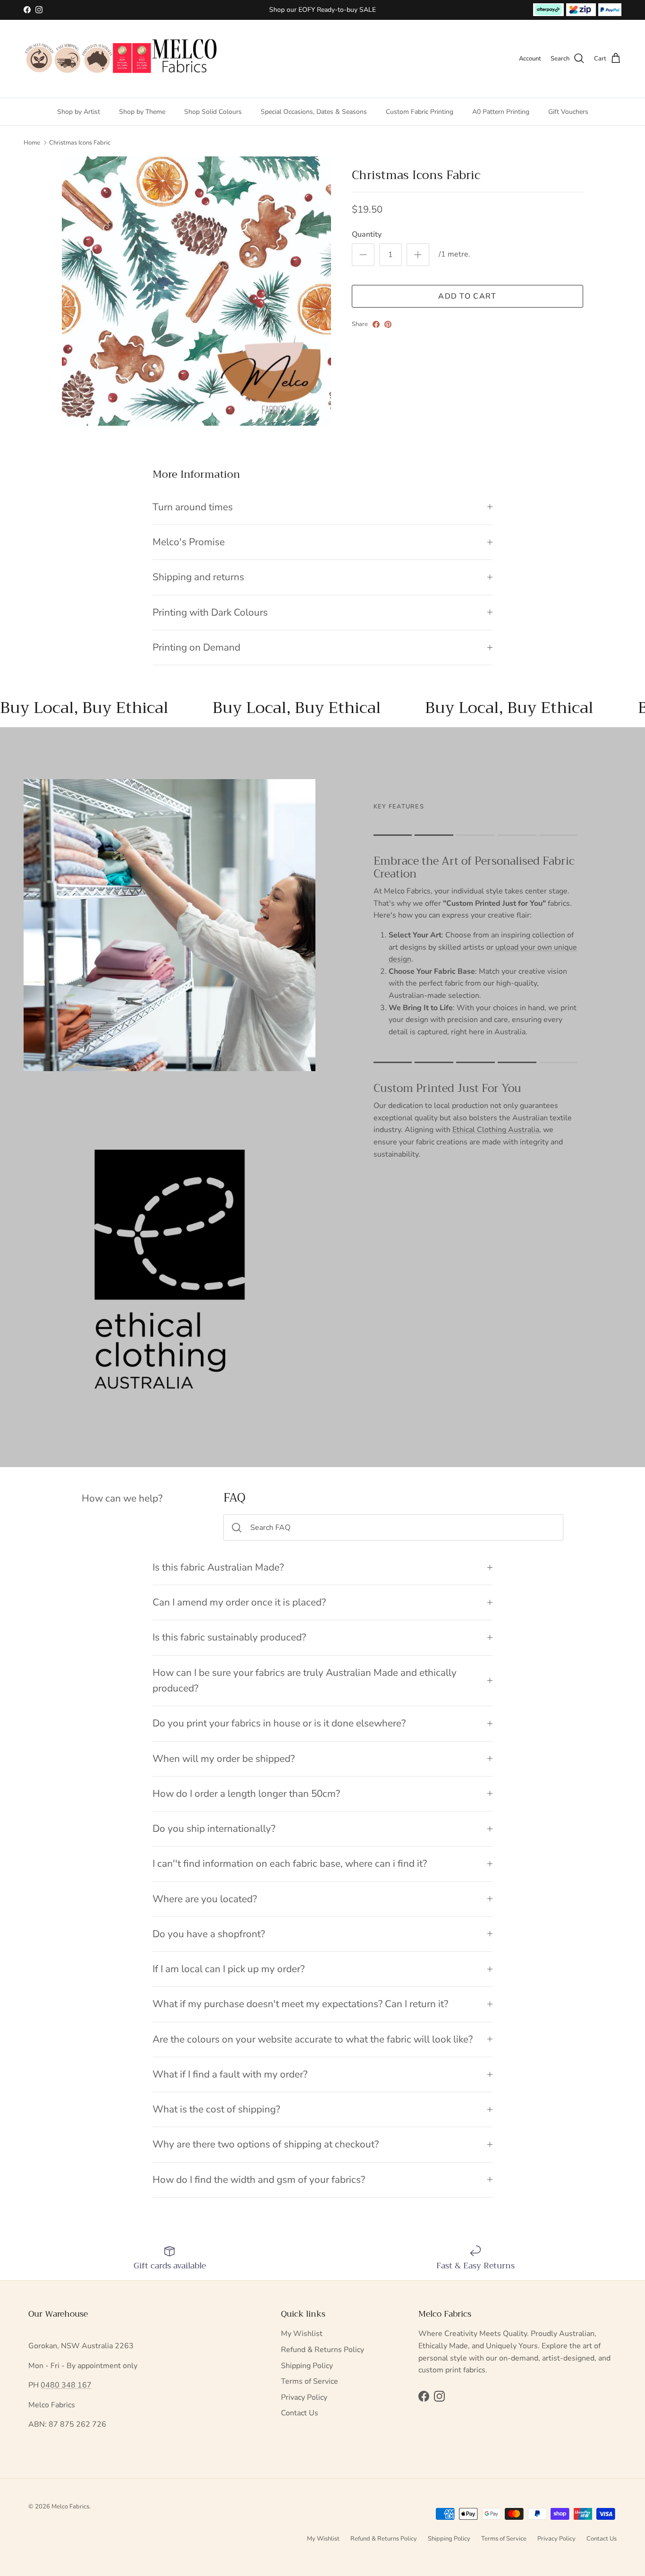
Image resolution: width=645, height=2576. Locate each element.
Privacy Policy (304, 2397)
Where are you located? (205, 1899)
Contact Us (300, 2413)
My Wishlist (302, 2334)
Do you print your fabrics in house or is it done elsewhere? (279, 1723)
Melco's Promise (189, 542)
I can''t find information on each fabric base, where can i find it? (290, 1863)
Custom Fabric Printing (420, 111)
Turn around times (193, 507)
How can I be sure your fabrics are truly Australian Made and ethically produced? (305, 1680)
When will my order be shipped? (224, 1759)
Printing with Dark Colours (210, 612)
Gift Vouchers (568, 111)
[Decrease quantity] (363, 255)
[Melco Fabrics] (122, 59)
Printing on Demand (196, 647)
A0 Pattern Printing (501, 111)
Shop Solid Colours (213, 111)
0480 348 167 (66, 2385)
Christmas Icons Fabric (80, 143)
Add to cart (467, 296)
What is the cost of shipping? (216, 2109)
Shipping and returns (198, 577)
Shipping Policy (307, 2366)
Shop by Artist (79, 111)
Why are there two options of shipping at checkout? (266, 2144)
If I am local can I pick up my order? (229, 1969)
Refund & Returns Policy (322, 2350)
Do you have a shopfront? (209, 1934)
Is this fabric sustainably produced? (229, 1637)
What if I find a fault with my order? (230, 2074)
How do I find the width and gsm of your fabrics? (259, 2180)
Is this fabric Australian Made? (218, 1567)
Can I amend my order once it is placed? (239, 1602)
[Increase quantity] (418, 255)
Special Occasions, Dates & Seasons (314, 111)
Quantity (367, 234)
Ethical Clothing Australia (496, 1130)
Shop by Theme (142, 111)
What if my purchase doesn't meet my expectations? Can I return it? (300, 2004)
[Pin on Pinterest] (388, 324)
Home (32, 143)
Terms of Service (310, 2381)
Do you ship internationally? (214, 1829)
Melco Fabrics (70, 2507)
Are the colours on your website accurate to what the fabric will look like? (313, 2039)
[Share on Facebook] (376, 324)
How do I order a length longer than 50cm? (246, 1794)
